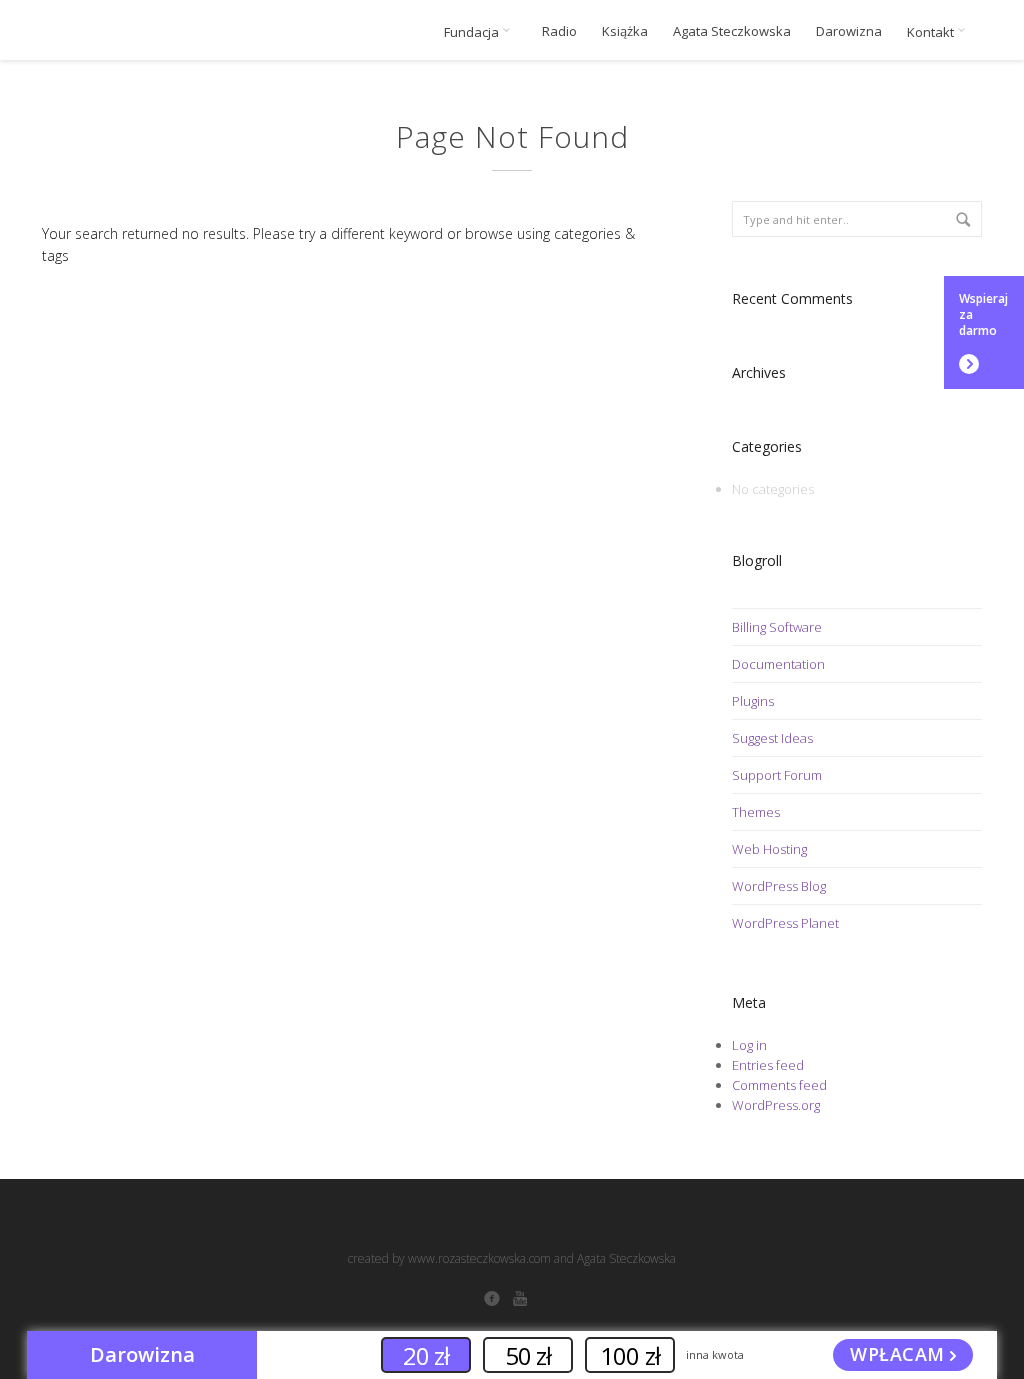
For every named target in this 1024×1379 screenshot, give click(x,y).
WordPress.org (776, 1105)
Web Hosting (769, 849)
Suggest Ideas (772, 738)
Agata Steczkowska (732, 31)
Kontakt (932, 32)
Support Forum (777, 775)
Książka (625, 31)
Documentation (778, 664)
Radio (559, 31)
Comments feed (779, 1085)
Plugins (753, 701)
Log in (749, 1045)
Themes (756, 812)
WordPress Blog (779, 886)
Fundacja (473, 32)
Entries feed (768, 1065)
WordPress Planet (785, 923)
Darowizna (849, 31)
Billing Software (777, 627)
